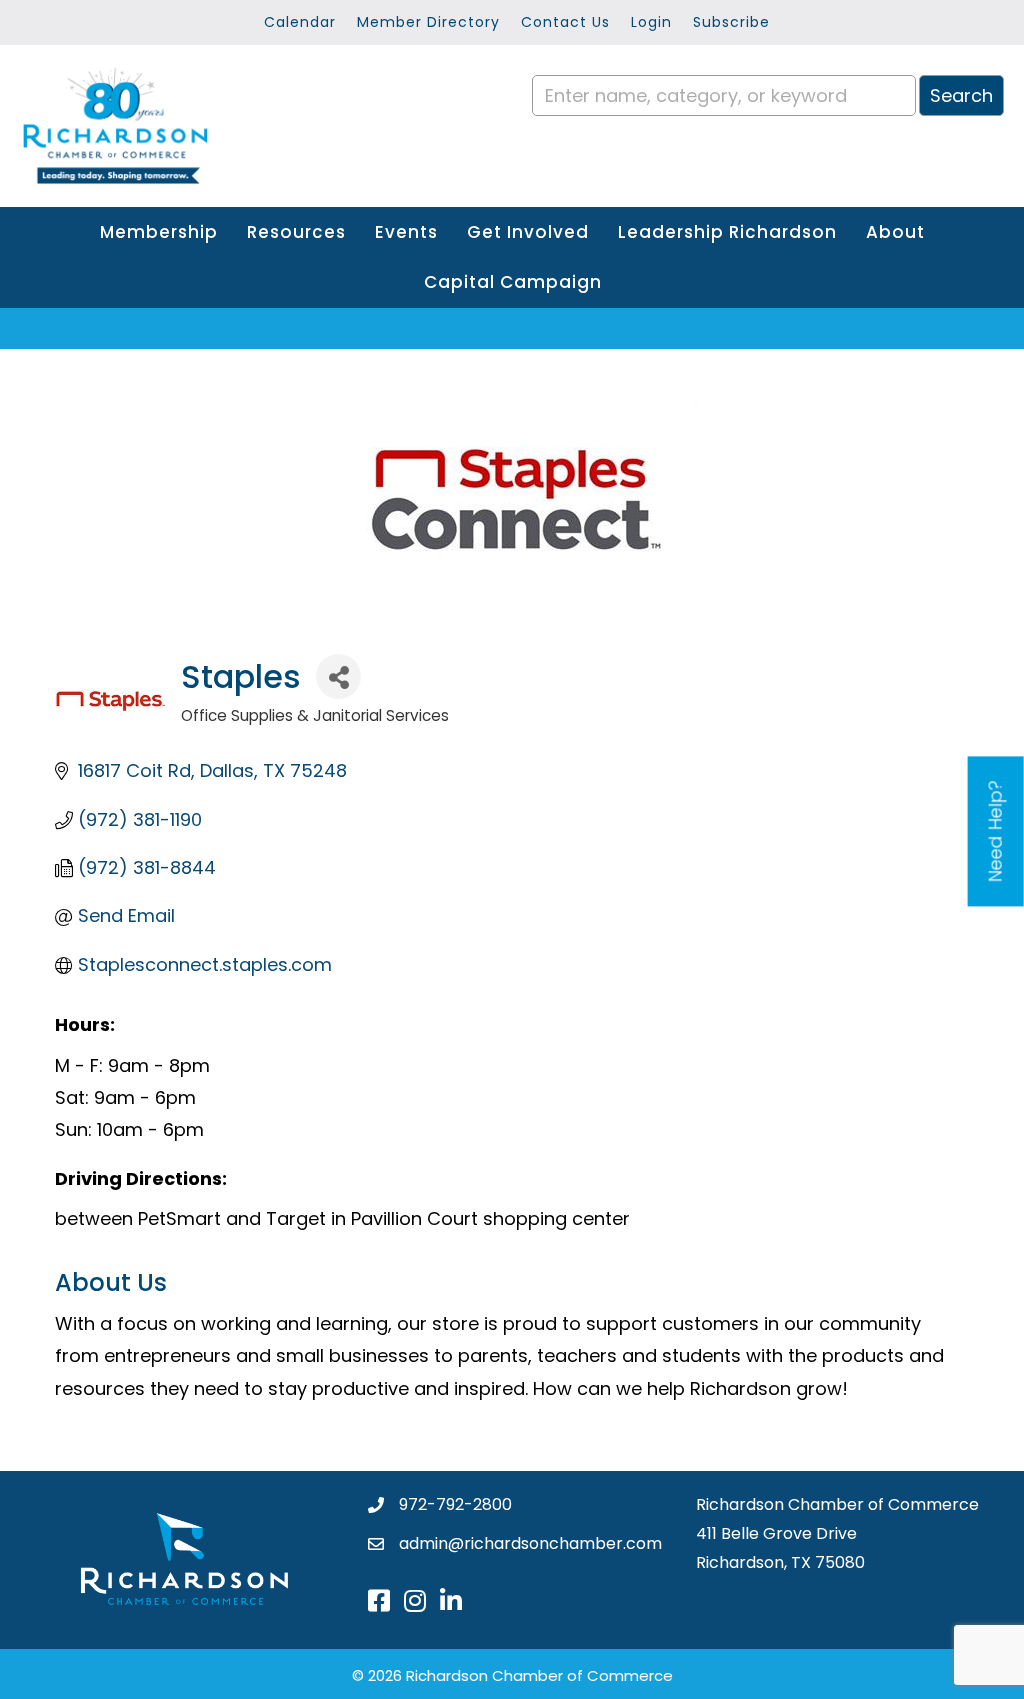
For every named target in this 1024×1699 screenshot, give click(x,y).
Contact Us (565, 22)
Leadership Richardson (727, 232)
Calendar (300, 22)
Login (651, 22)
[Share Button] (338, 676)
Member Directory (428, 22)
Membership (159, 232)
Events (406, 232)
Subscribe (731, 22)
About (895, 232)
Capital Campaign (513, 282)
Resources (296, 232)
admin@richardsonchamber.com (530, 1543)
